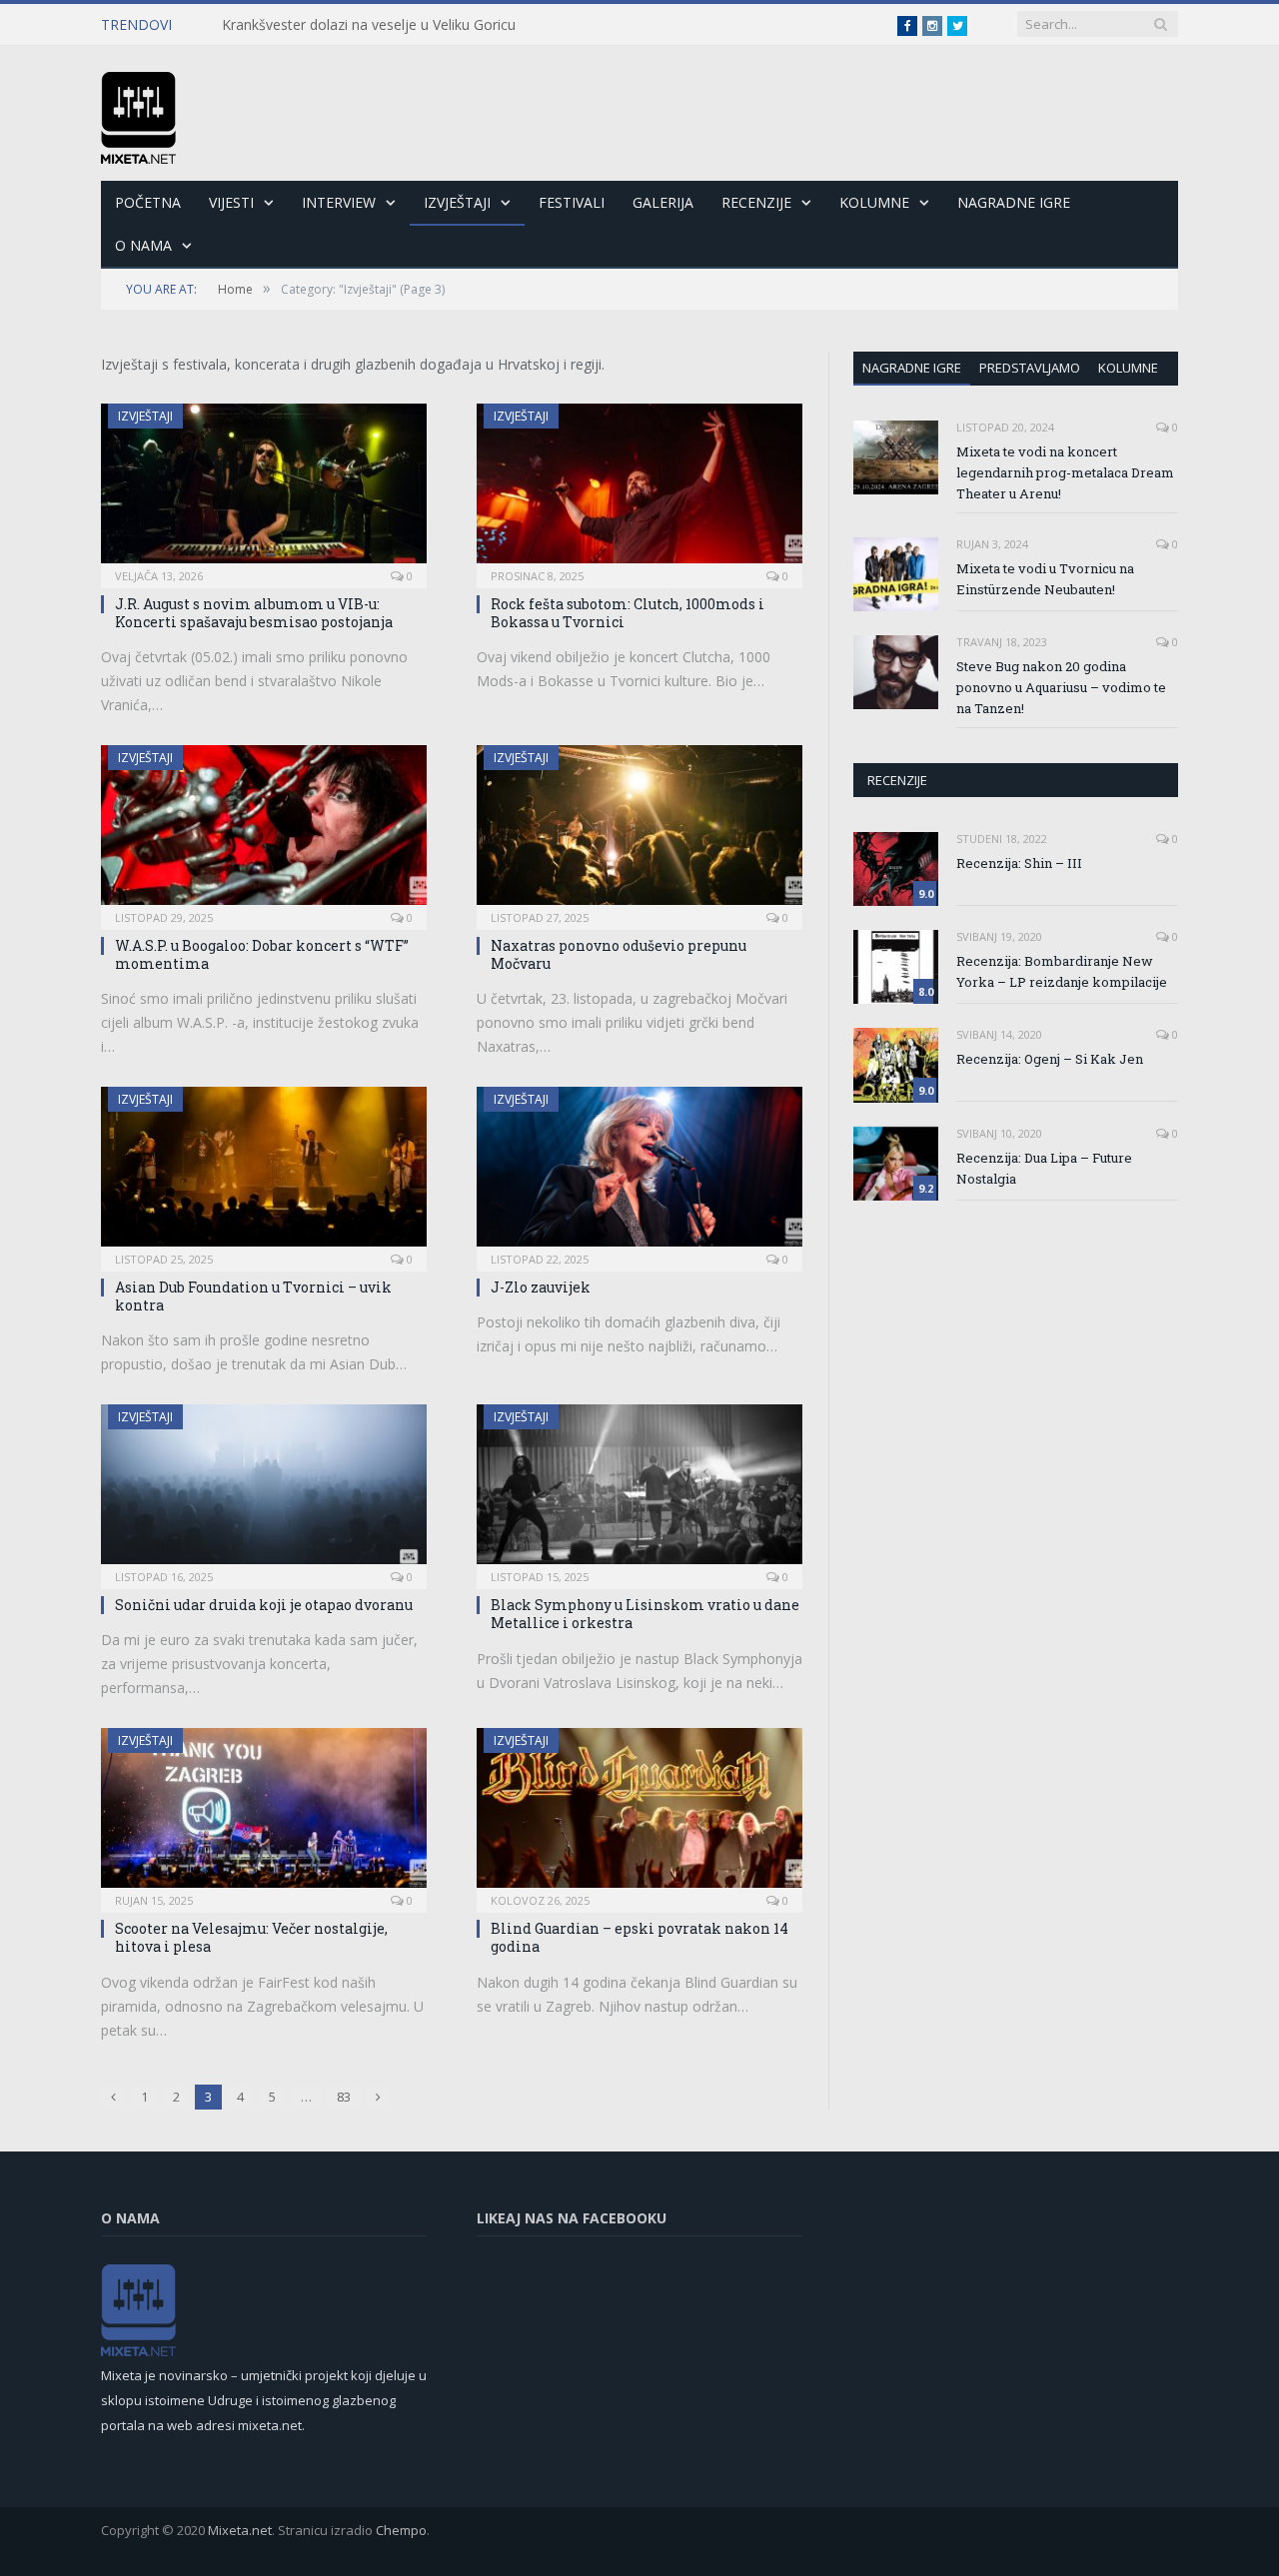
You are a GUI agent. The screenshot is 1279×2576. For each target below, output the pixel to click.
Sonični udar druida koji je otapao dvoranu (264, 1605)
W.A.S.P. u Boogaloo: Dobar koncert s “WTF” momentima (262, 954)
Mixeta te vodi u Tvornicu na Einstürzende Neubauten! (1045, 579)
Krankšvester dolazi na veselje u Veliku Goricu (369, 25)
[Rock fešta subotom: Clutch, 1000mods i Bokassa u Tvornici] (639, 489)
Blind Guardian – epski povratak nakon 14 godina (639, 1937)
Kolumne (874, 202)
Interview (339, 202)
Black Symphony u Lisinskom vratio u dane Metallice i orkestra (645, 1614)
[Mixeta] (138, 113)
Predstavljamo (1030, 368)
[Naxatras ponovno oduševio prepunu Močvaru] (639, 831)
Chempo (401, 2530)
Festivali (572, 202)
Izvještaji (457, 202)
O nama (143, 245)
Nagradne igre (912, 368)
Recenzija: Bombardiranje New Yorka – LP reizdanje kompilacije (1062, 971)
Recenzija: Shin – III (1019, 863)
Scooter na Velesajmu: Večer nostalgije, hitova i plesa (251, 1937)
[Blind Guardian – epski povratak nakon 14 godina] (639, 1814)
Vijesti (231, 202)
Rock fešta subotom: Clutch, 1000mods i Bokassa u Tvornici (628, 613)
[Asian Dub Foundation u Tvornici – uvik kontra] (264, 1173)
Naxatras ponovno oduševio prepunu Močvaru (619, 954)
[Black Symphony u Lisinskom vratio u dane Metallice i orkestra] (639, 1490)
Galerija (663, 202)
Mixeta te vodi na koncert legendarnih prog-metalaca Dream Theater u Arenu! (1065, 472)
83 (344, 2097)
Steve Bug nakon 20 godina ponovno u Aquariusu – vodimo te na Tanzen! (1061, 687)
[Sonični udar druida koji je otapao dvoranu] (264, 1490)
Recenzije (756, 202)
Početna (148, 202)
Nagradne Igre (1014, 202)
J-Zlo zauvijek (541, 1287)
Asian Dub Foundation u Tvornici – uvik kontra (253, 1296)
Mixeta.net (240, 2530)
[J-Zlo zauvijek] (639, 1173)
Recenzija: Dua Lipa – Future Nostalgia (1044, 1168)
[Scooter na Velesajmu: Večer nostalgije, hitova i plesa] (264, 1814)
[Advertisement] (1021, 1375)
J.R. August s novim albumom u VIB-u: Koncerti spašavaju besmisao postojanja (254, 613)
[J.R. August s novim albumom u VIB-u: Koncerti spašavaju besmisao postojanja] (264, 489)
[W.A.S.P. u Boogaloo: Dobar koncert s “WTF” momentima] (264, 831)
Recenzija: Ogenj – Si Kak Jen (1050, 1059)
